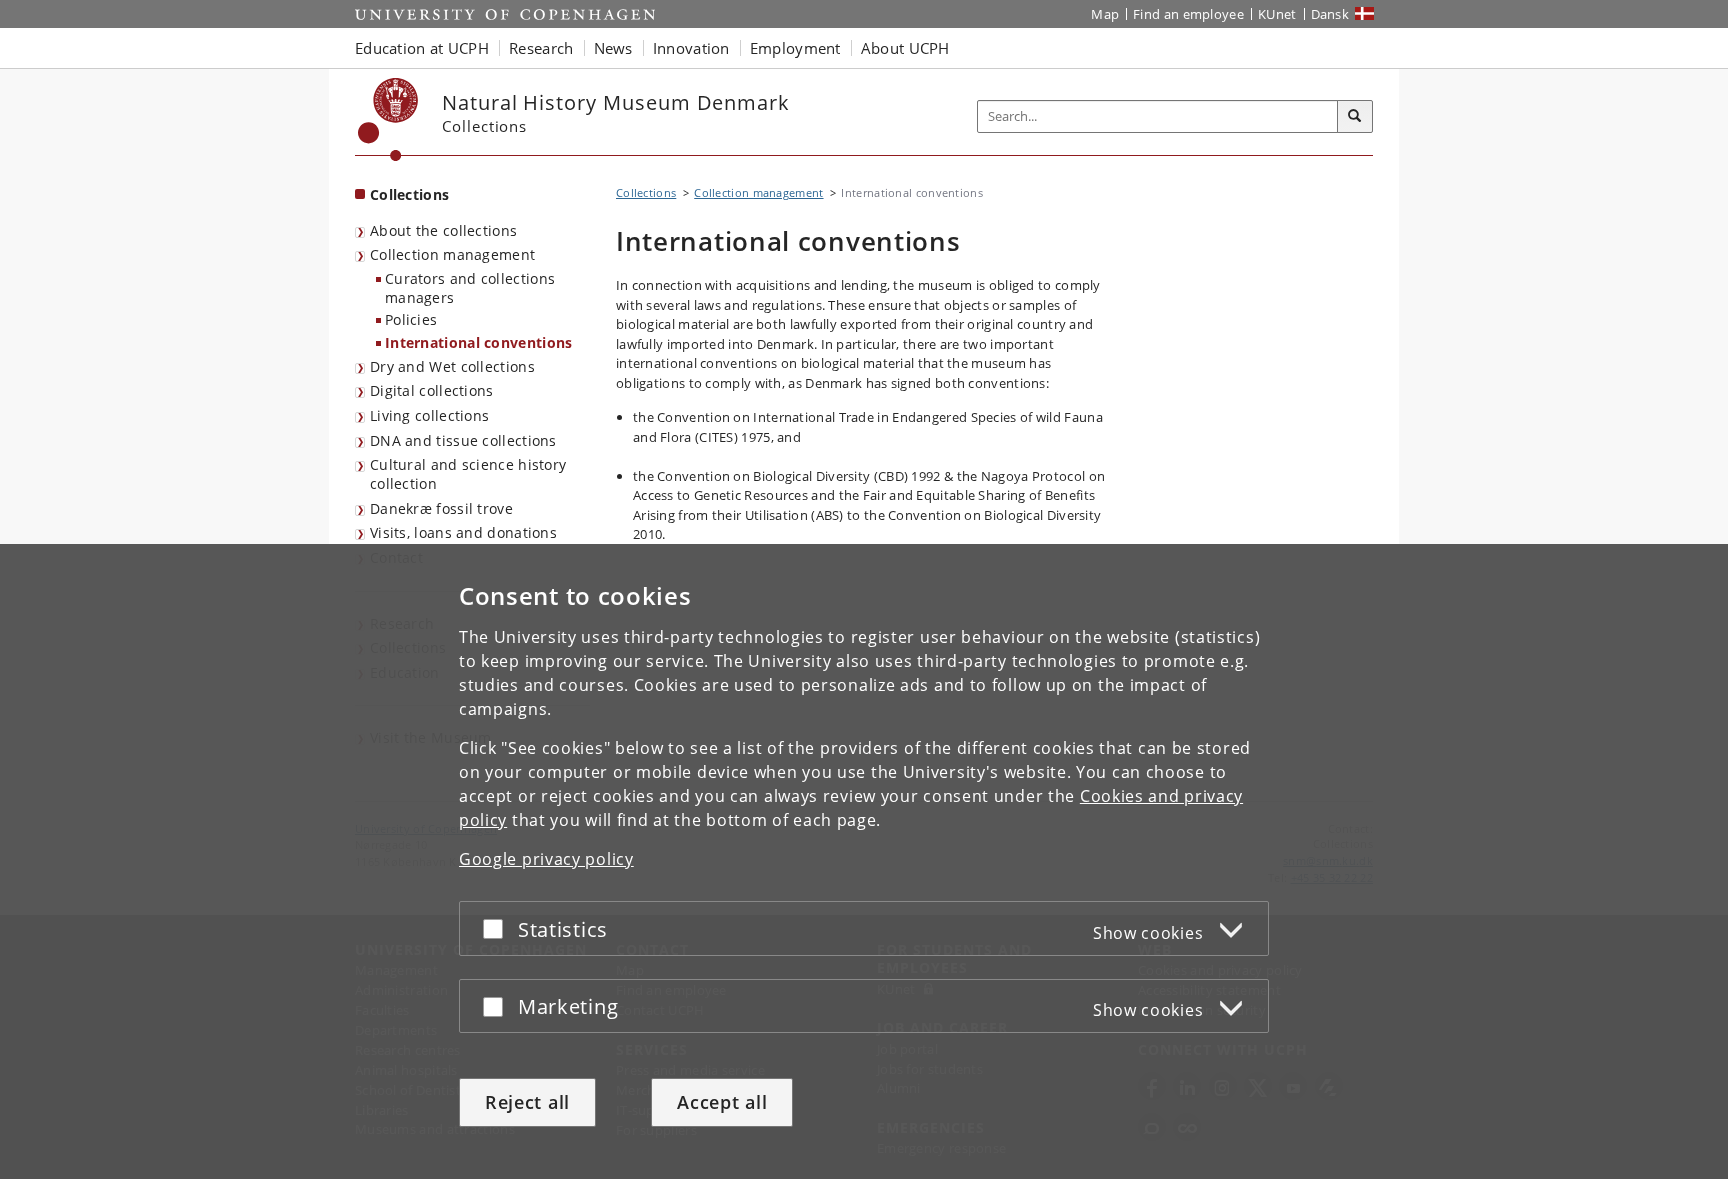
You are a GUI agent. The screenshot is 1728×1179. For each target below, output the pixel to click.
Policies (411, 319)
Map (1105, 14)
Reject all (527, 1102)
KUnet (1277, 14)
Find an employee (1188, 14)
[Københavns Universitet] (388, 119)
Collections (409, 194)
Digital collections (432, 390)
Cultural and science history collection (468, 474)
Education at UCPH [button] (422, 48)
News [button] (613, 48)
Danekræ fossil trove (441, 508)
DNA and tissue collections (463, 440)
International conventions (479, 342)
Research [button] (541, 48)
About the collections (443, 230)
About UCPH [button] (905, 48)
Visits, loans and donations (463, 532)
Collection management (452, 254)
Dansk (1330, 14)
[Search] (1355, 117)
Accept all (722, 1102)
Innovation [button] (691, 48)
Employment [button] (795, 48)
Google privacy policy (546, 859)
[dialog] (864, 861)
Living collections (429, 415)
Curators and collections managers (470, 288)
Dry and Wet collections (452, 366)
